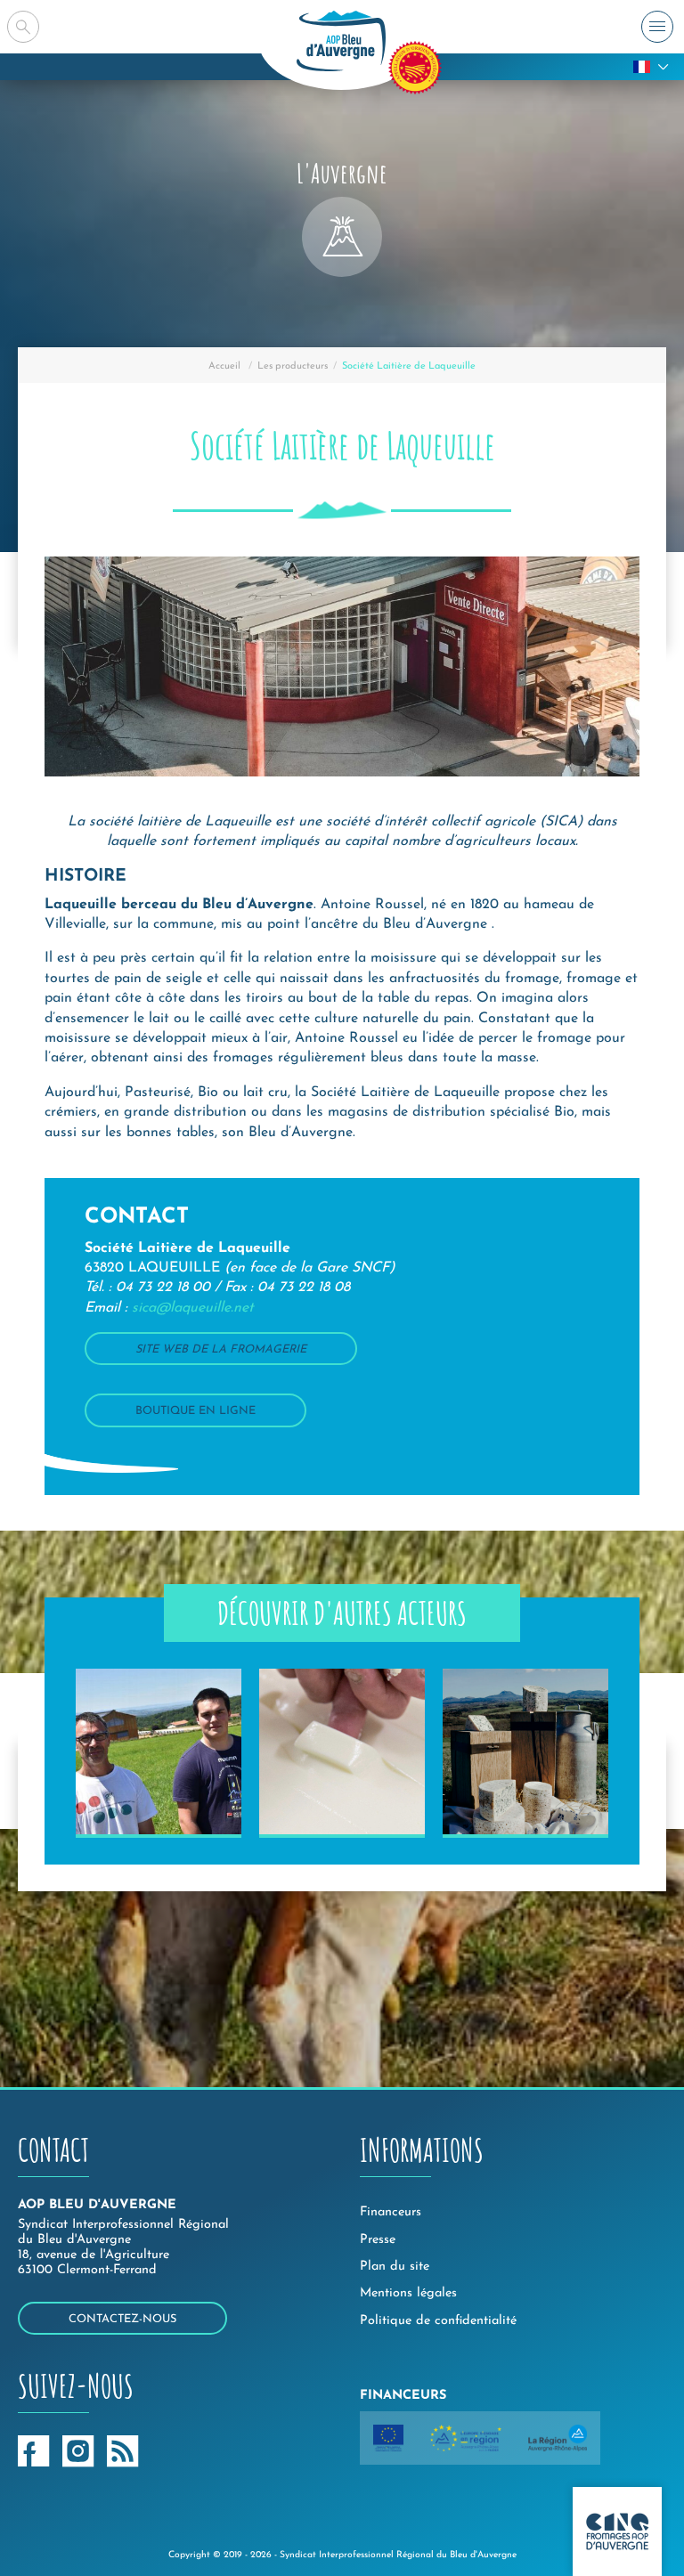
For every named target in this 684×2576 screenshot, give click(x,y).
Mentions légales (408, 2293)
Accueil (224, 366)
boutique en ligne (195, 1411)
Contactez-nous (122, 2319)
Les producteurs (293, 366)
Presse (378, 2240)
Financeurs (391, 2212)
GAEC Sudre (502, 1812)
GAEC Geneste (144, 1812)
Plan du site (395, 2267)
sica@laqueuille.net (193, 1308)
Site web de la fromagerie (221, 1349)
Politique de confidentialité (438, 2321)
